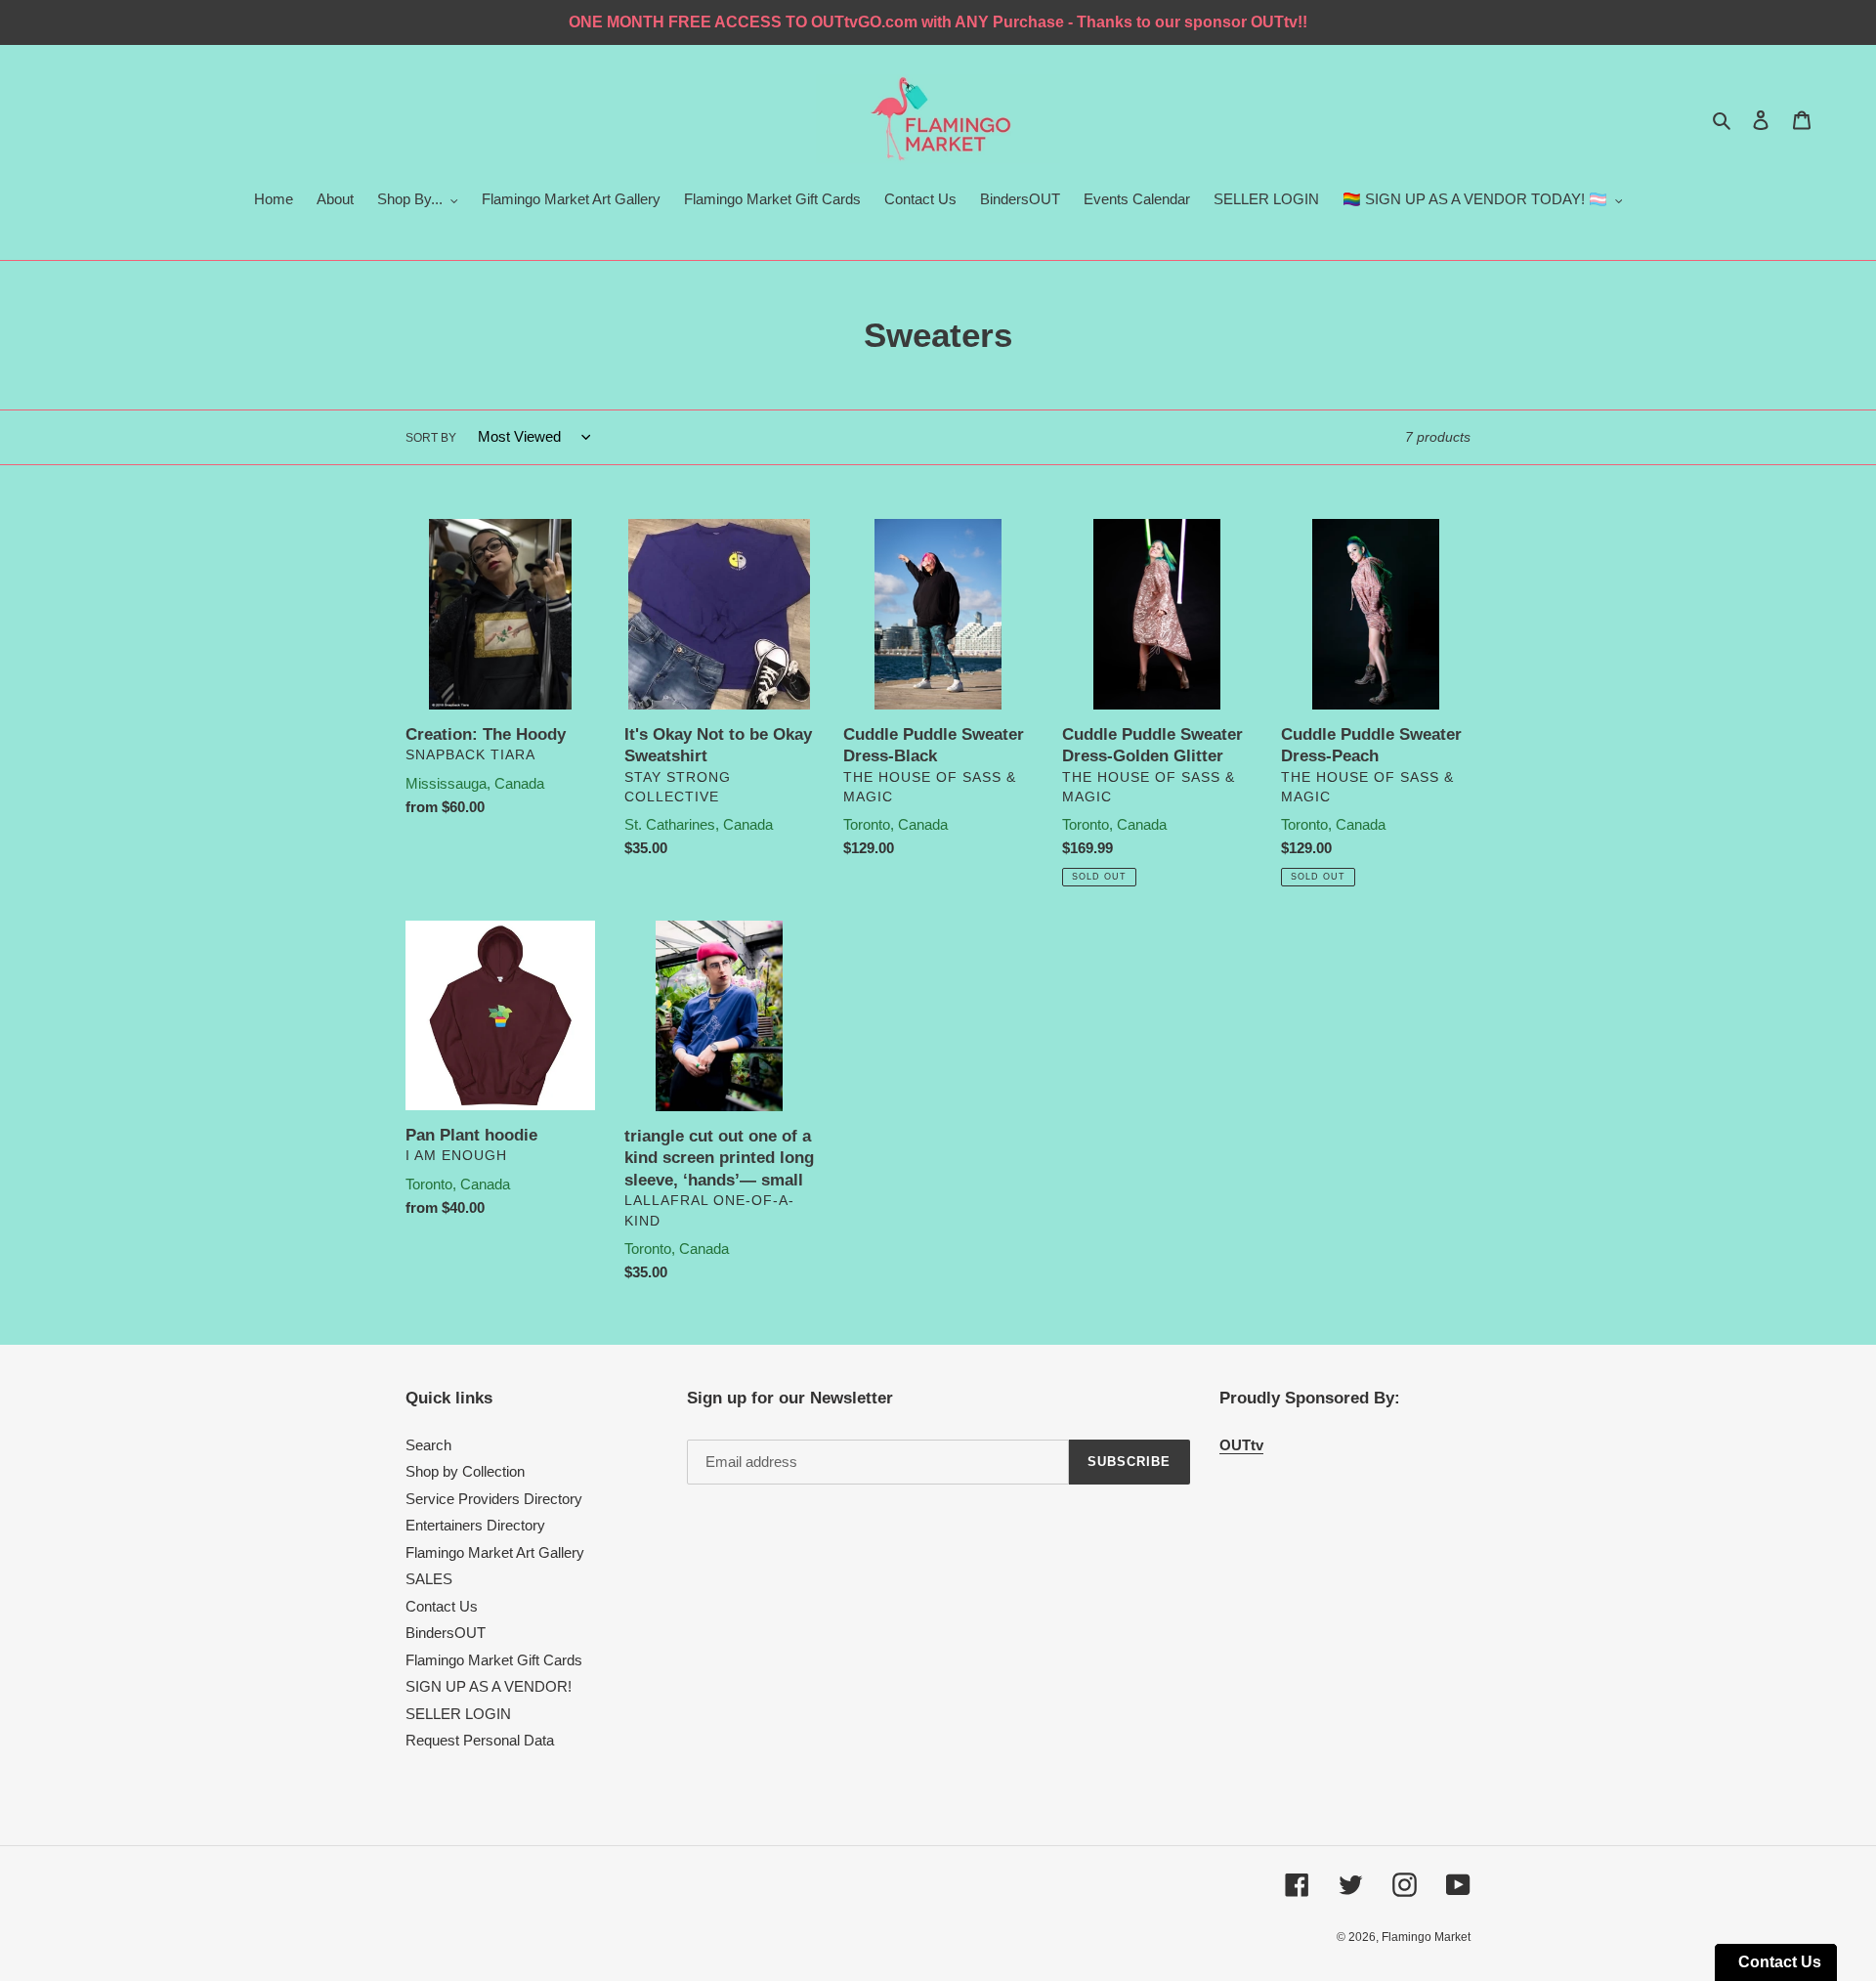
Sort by (431, 438)
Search (428, 1445)
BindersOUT (446, 1633)
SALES (429, 1579)
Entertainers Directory (475, 1525)
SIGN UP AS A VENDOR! (489, 1686)
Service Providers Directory (494, 1499)
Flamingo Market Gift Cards (494, 1660)
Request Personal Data (480, 1740)
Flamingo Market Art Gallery (495, 1552)
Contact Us (442, 1606)
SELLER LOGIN (458, 1714)
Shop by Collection (465, 1471)
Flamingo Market (1426, 1937)
